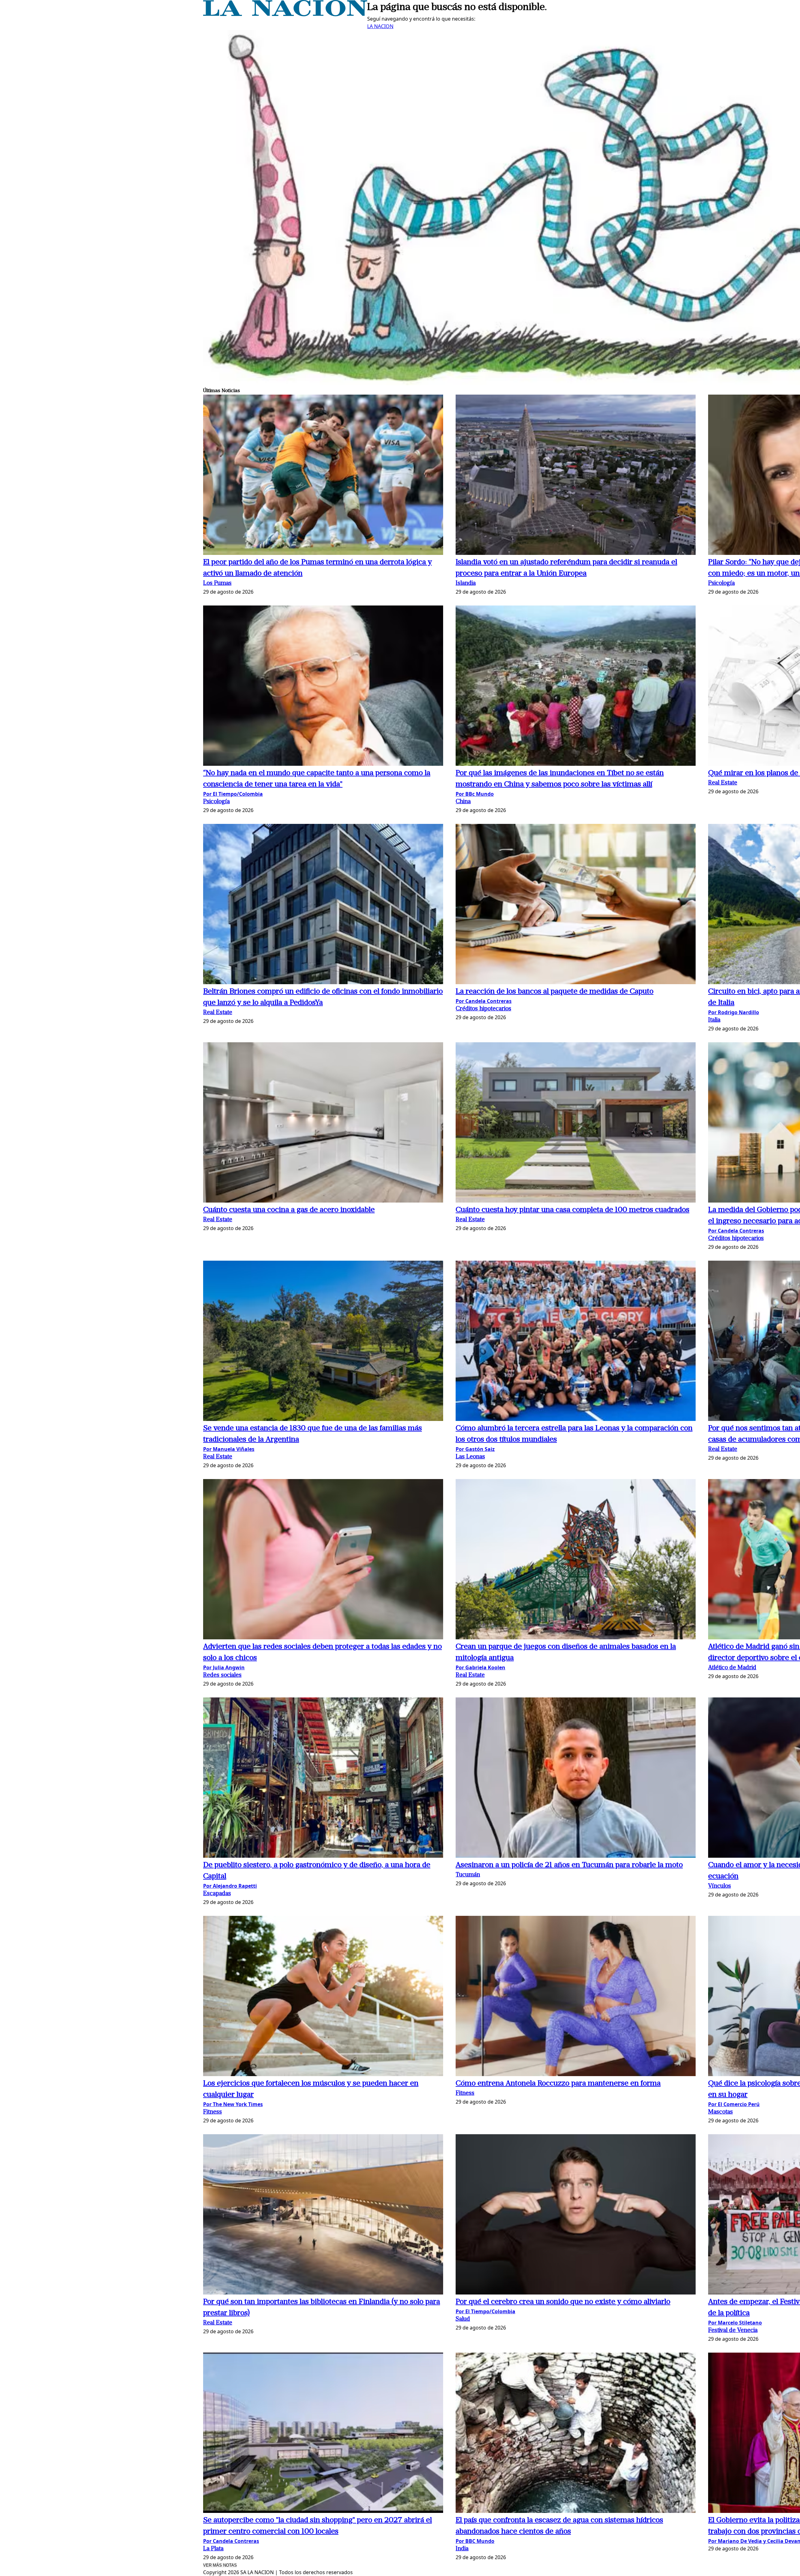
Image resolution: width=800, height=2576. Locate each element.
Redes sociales (222, 1675)
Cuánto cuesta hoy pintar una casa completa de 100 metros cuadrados (572, 1210)
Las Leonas (470, 1457)
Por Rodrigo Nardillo (734, 1012)
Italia (714, 1020)
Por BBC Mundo (475, 2541)
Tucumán (468, 1875)
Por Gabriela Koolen (480, 1667)
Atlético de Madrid (732, 1668)
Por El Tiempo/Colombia (233, 794)
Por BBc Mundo (475, 794)
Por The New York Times (233, 2104)
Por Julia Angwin (224, 1667)
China (463, 802)
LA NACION (380, 26)
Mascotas (720, 2112)
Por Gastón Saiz (475, 1449)
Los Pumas (217, 583)
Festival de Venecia (733, 2331)
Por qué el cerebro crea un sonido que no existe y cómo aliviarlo (563, 2302)
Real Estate (723, 783)
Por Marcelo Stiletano (735, 2323)
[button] (323, 476)
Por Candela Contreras (484, 1001)
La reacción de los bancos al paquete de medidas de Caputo (555, 992)
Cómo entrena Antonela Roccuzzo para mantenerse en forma (558, 2084)
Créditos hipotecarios (483, 1009)
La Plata (213, 2549)
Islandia (466, 583)
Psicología (721, 583)
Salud (463, 2319)
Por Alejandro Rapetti (230, 1886)
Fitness (212, 2112)
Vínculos (720, 1886)
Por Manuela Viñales (229, 1449)
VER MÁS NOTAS (220, 2565)
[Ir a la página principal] (285, 14)
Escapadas (217, 1894)
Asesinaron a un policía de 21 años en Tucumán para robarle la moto (569, 1865)
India (462, 2549)
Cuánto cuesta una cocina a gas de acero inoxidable (289, 1210)
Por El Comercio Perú (734, 2104)
